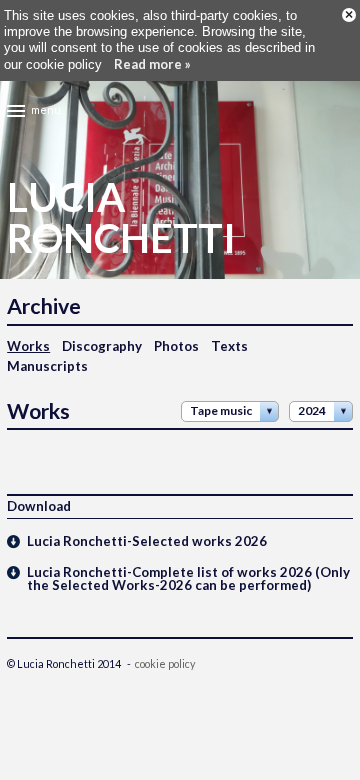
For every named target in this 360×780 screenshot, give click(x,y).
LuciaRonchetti (121, 217)
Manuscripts (47, 366)
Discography (102, 346)
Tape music (221, 410)
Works (28, 346)
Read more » (152, 64)
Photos (176, 346)
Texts (229, 346)
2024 (312, 410)
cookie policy (165, 663)
